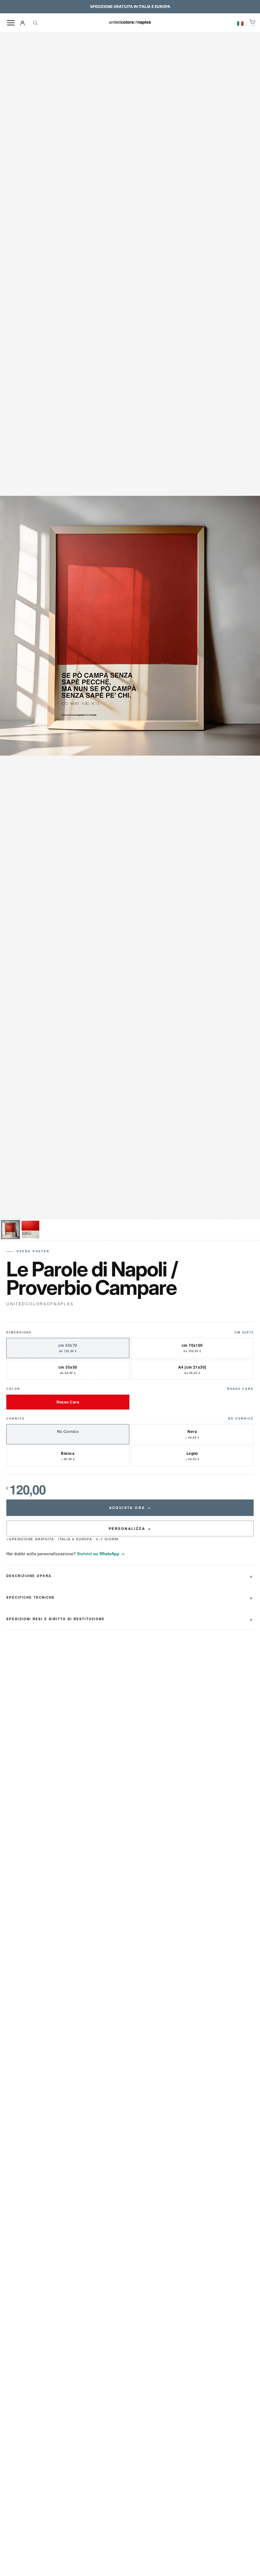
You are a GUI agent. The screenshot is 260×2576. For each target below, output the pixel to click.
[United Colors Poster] (130, 23)
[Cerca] (35, 23)
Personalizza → (130, 1528)
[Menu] (11, 23)
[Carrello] (253, 23)
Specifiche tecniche (31, 1597)
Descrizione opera (29, 1576)
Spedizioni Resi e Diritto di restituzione (55, 1619)
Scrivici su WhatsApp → (101, 1553)
